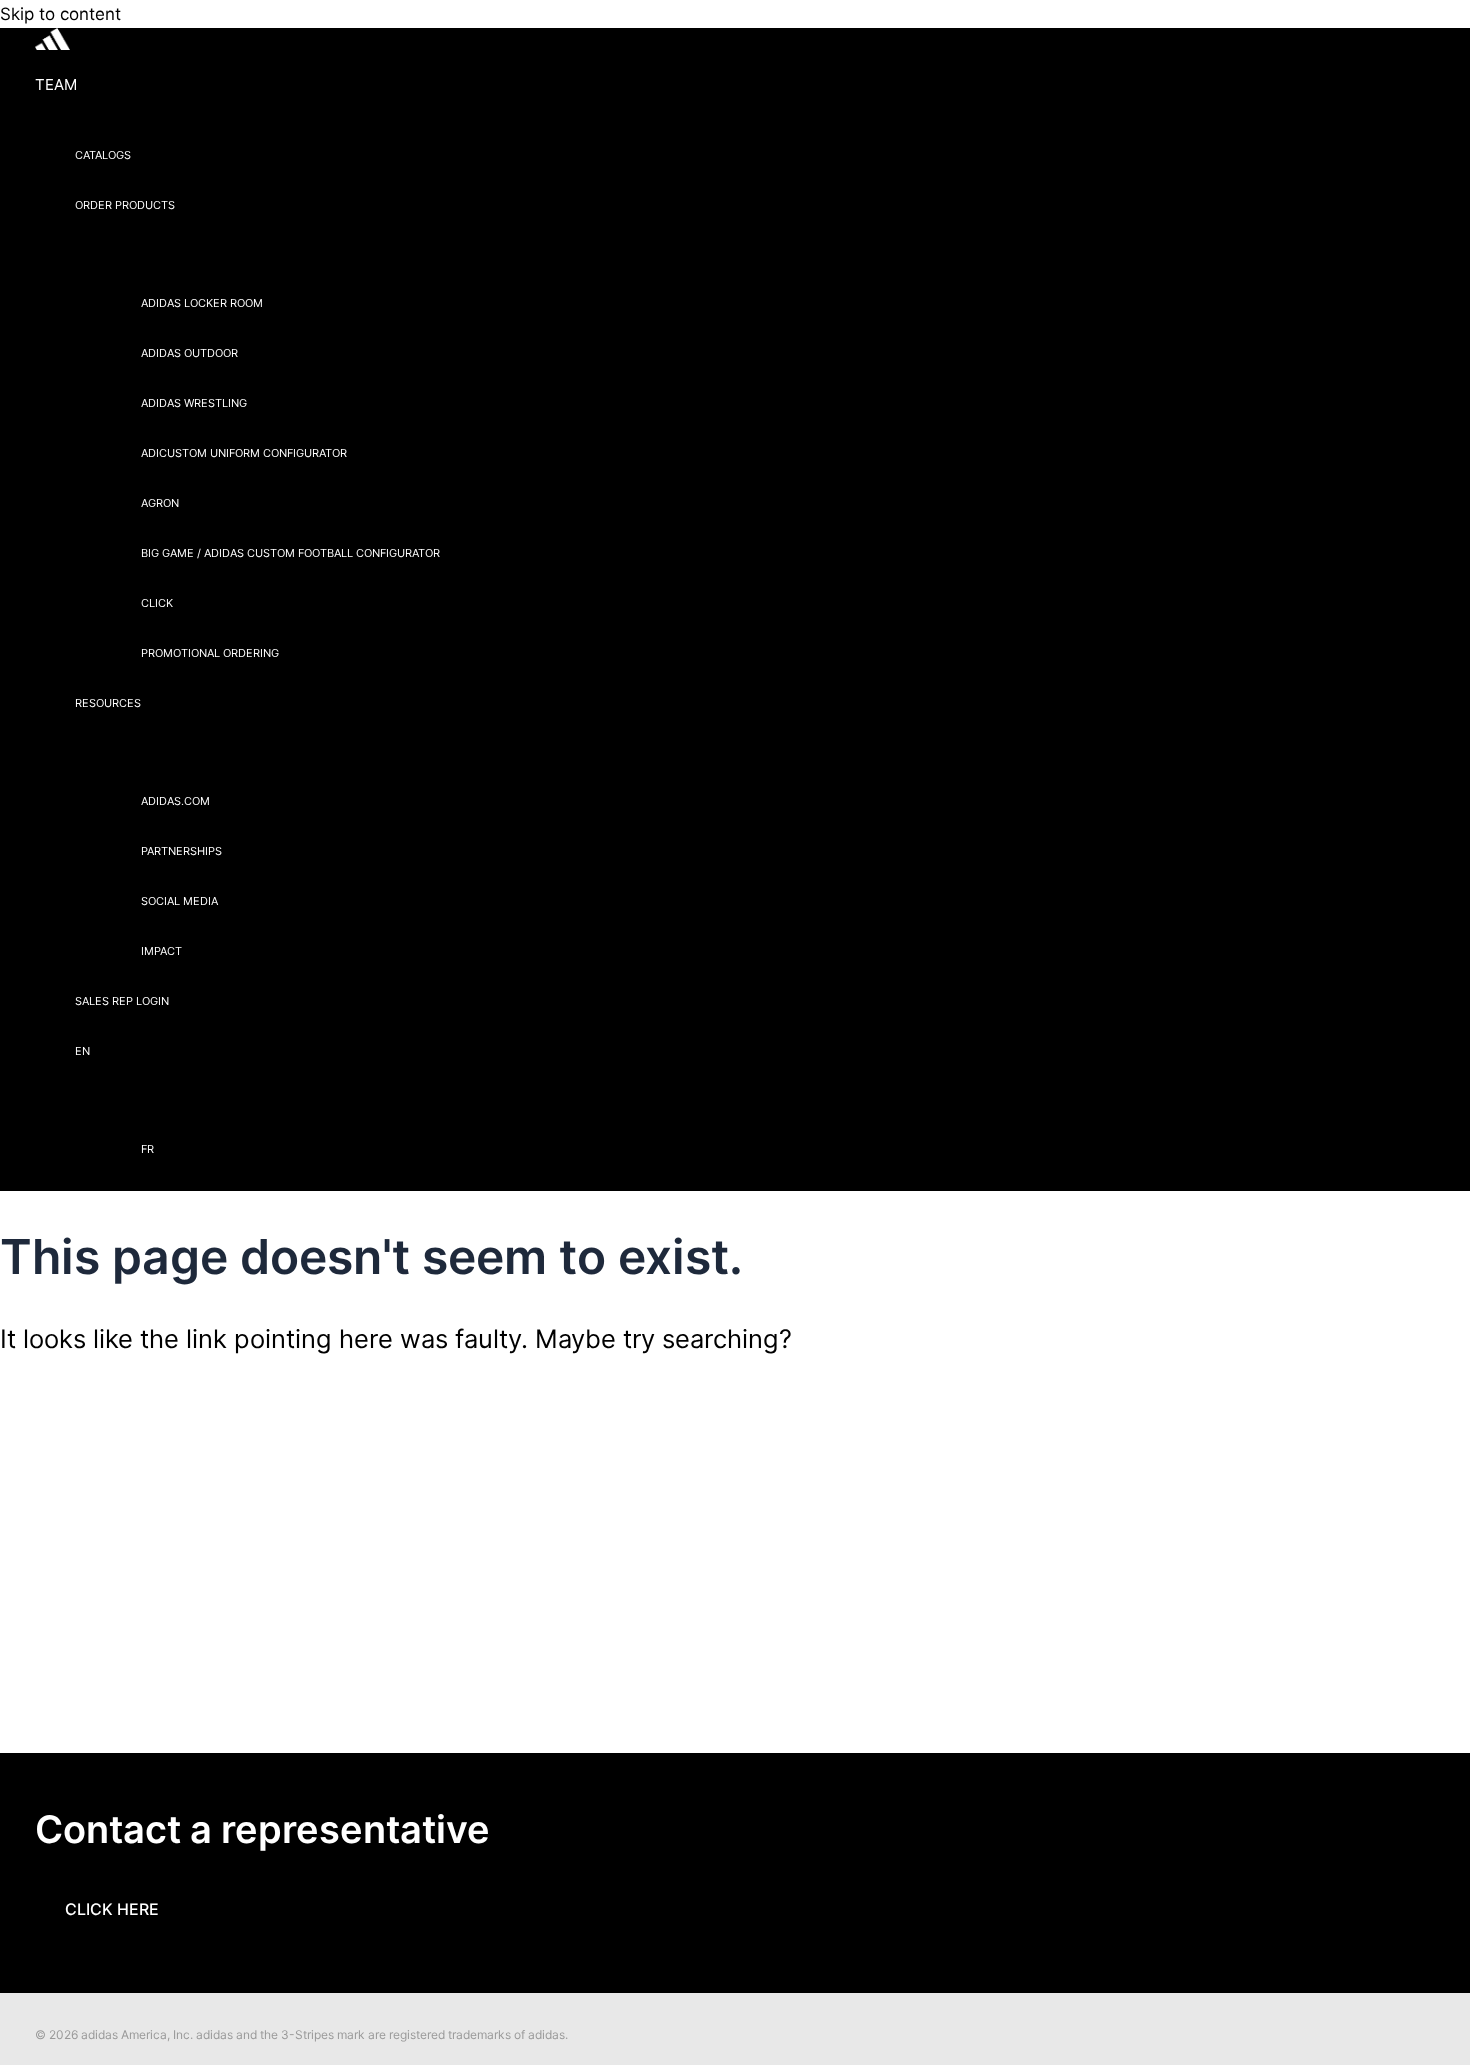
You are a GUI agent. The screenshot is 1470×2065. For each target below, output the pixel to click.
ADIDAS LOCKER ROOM (202, 303)
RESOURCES (108, 703)
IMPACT (161, 951)
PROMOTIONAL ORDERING (210, 653)
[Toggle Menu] (257, 254)
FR (147, 1149)
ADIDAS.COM (175, 801)
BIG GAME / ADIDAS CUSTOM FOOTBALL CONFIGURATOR (290, 553)
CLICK (157, 603)
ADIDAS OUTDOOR (189, 353)
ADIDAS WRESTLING (194, 403)
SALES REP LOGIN (122, 1001)
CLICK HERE (112, 1909)
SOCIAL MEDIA (179, 901)
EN (82, 1051)
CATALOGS (103, 155)
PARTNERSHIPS (181, 851)
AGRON (160, 503)
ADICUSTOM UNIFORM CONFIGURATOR (244, 453)
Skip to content (60, 14)
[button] (188, 205)
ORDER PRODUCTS (125, 205)
